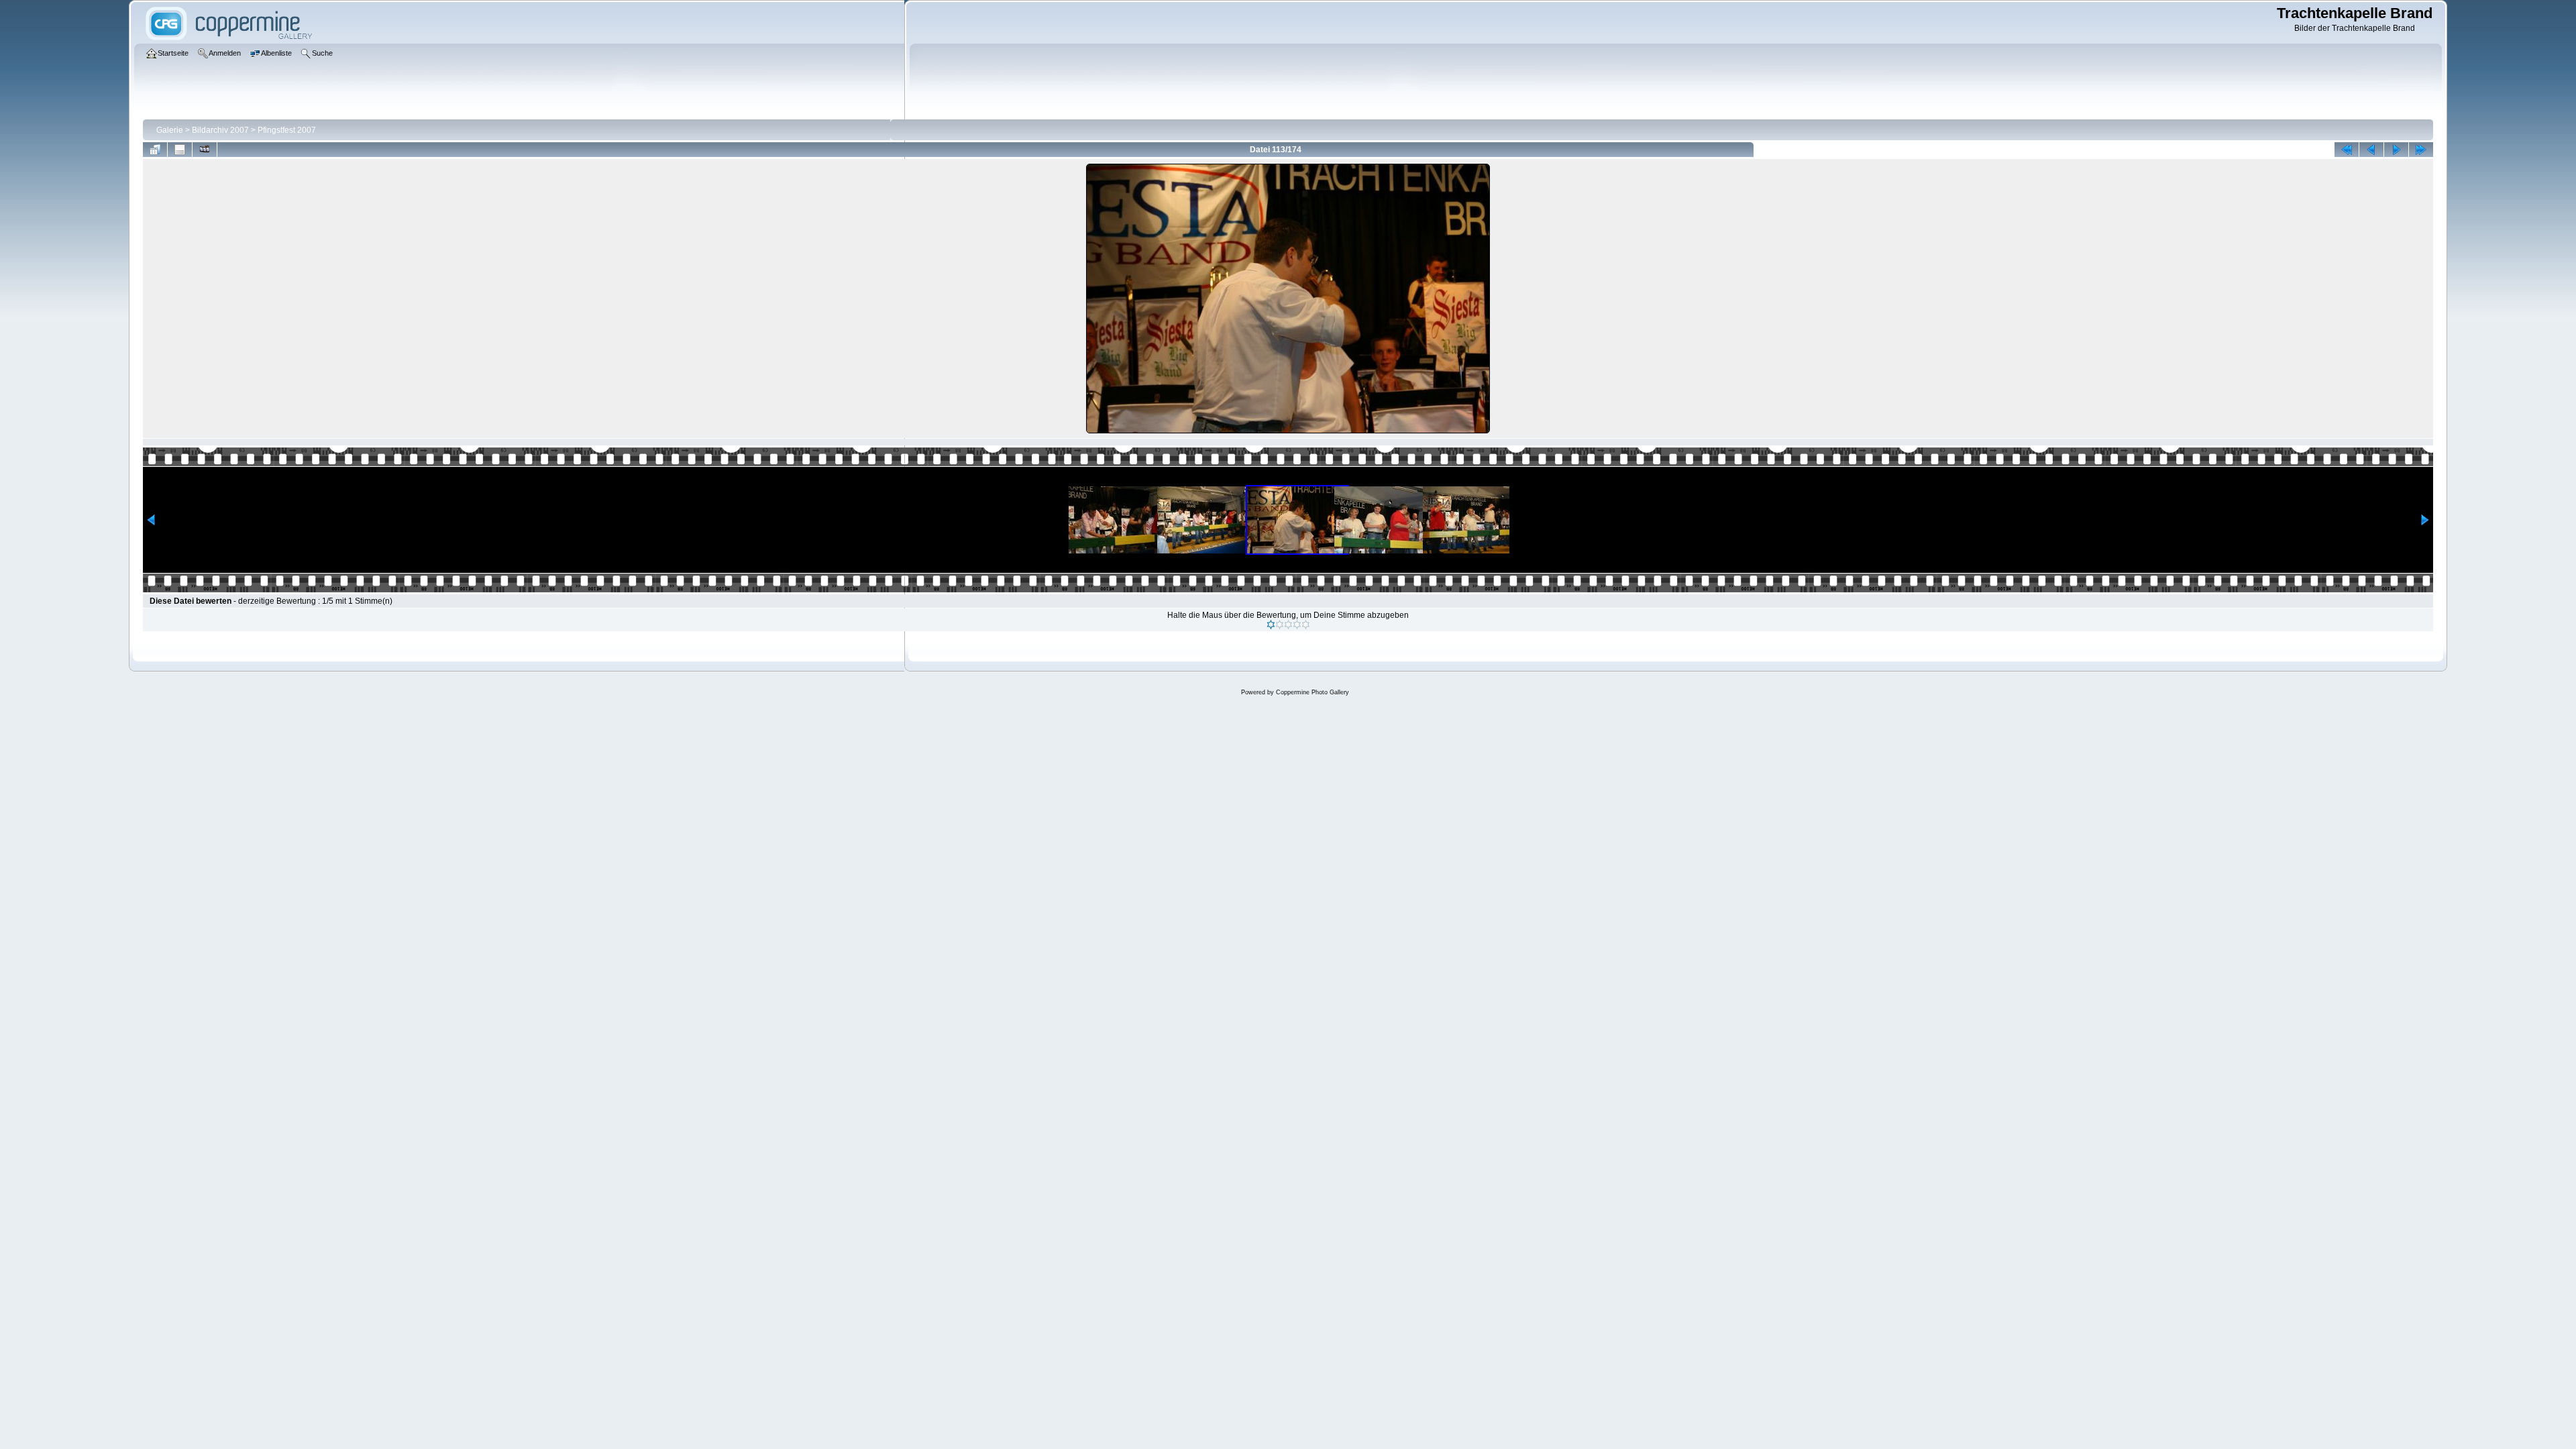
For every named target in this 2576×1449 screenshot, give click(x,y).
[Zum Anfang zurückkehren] (2347, 150)
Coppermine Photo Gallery (1312, 692)
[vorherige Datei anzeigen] (2371, 150)
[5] (1306, 625)
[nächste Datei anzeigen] (2396, 150)
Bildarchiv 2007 (220, 130)
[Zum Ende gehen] (2421, 150)
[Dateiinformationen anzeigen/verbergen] (180, 150)
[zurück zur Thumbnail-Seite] (155, 150)
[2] (1280, 625)
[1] (1271, 625)
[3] (1288, 625)
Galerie (170, 130)
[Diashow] (205, 150)
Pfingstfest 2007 (287, 130)
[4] (1297, 625)
